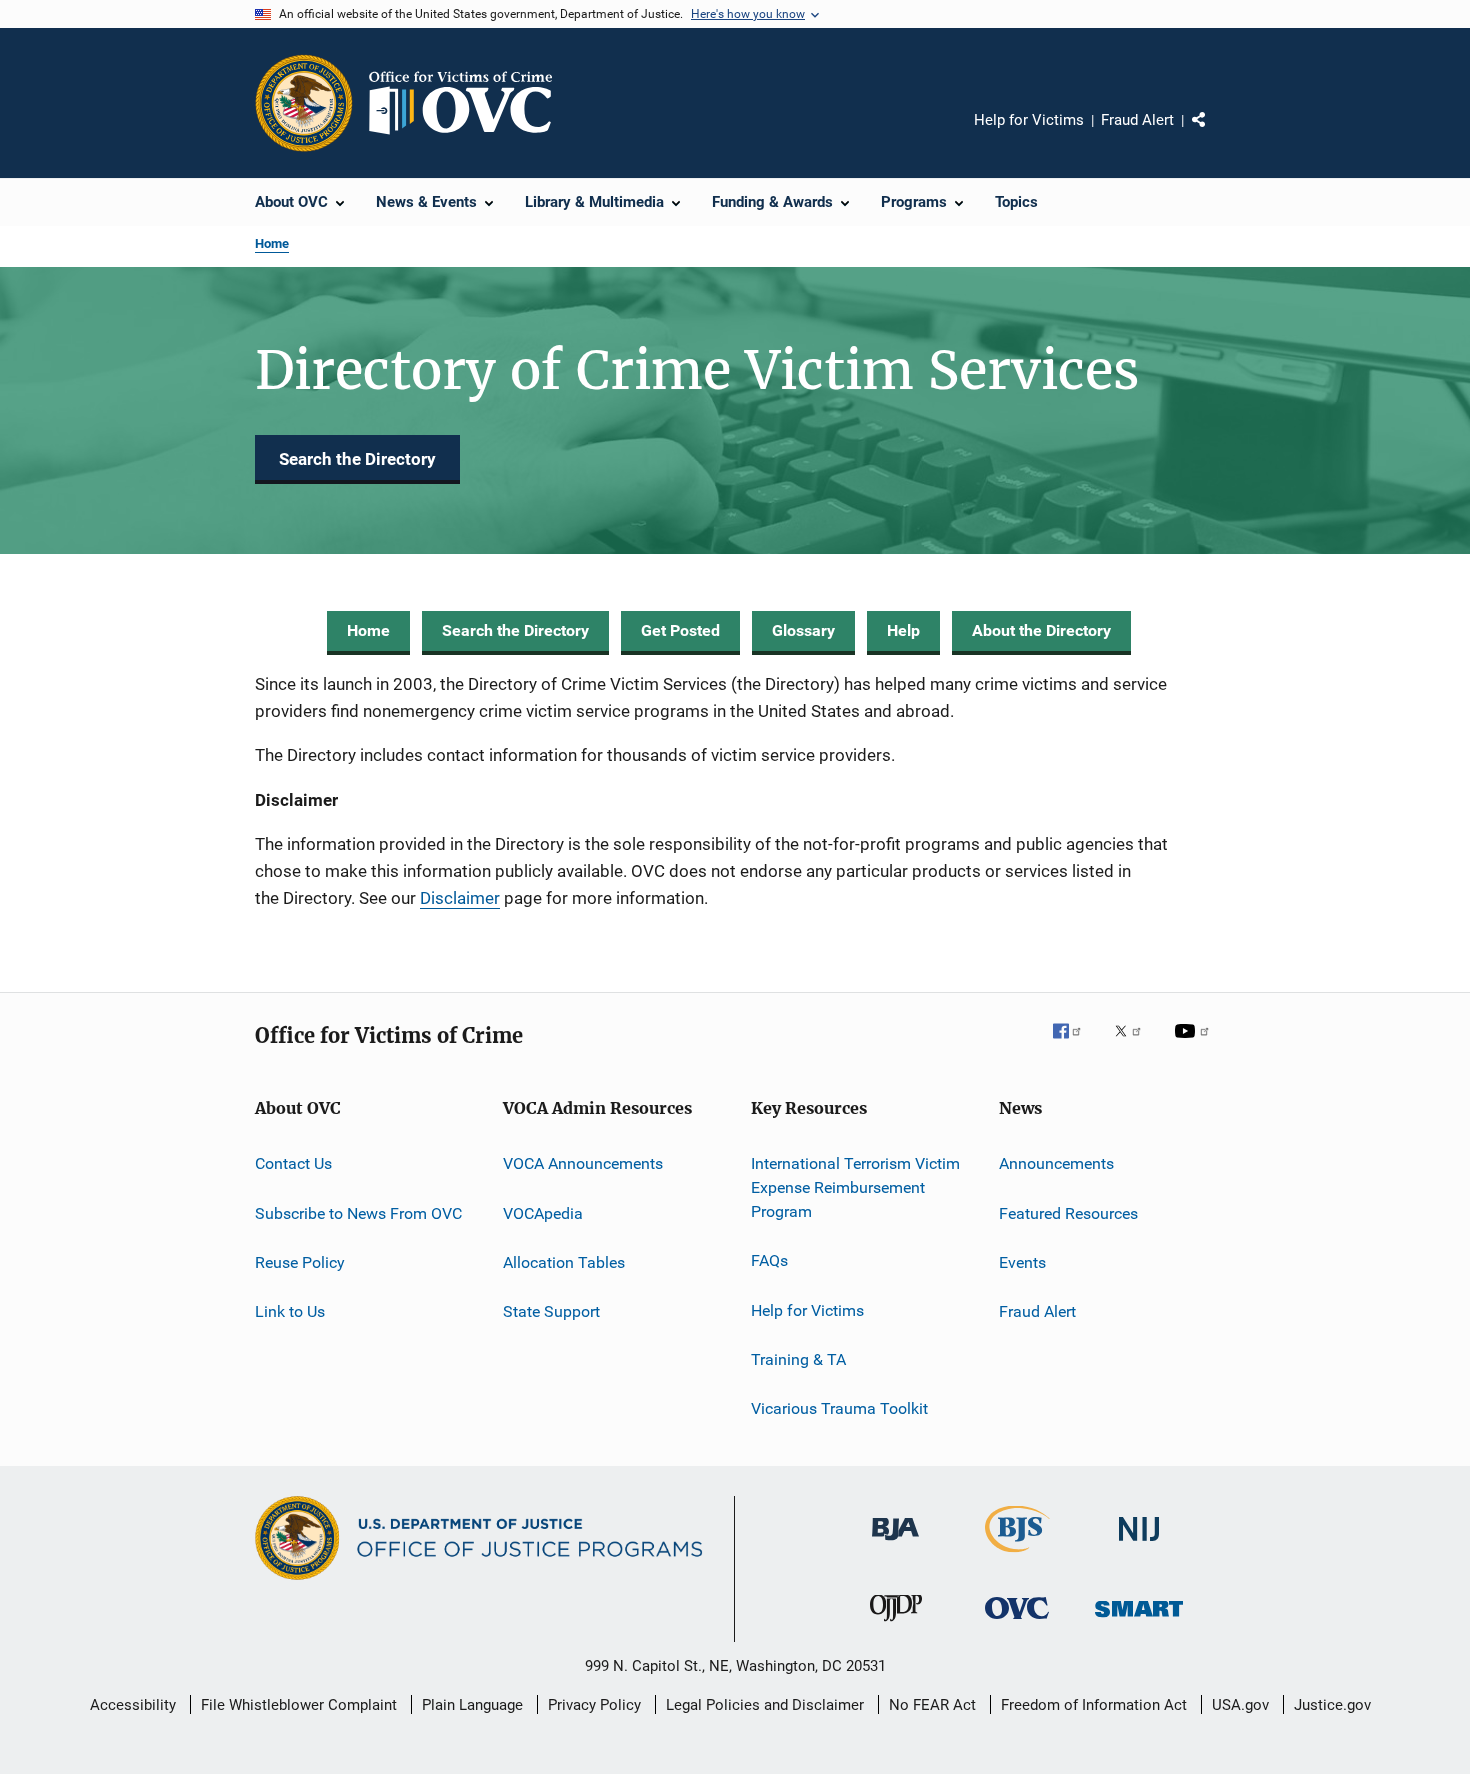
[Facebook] (1075, 1045)
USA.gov (1240, 1705)
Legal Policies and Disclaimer (765, 1705)
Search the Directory (357, 459)
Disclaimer (460, 898)
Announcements (1056, 1163)
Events (1022, 1262)
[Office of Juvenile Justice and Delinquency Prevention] (896, 1625)
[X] (1135, 1045)
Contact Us (293, 1163)
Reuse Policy (300, 1262)
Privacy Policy (594, 1705)
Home (272, 243)
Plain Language (472, 1705)
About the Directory (1041, 630)
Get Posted (680, 630)
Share (1215, 134)
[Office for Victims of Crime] (1017, 1622)
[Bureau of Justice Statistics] (1017, 1556)
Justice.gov (1332, 1705)
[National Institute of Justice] (1139, 1544)
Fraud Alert (1137, 120)
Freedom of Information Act (1094, 1705)
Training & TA (798, 1359)
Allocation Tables (564, 1262)
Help (903, 630)
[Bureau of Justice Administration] (895, 1544)
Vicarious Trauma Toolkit (839, 1408)
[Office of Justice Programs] (304, 103)
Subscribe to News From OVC (358, 1212)
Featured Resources (1068, 1212)
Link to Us (290, 1311)
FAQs (769, 1260)
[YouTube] (1195, 1045)
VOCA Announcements (583, 1163)
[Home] (469, 103)
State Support (551, 1311)
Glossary (803, 630)
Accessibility (133, 1705)
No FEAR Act (932, 1705)
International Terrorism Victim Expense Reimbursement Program (855, 1187)
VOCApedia (543, 1212)
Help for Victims (1029, 120)
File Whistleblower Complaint (299, 1705)
